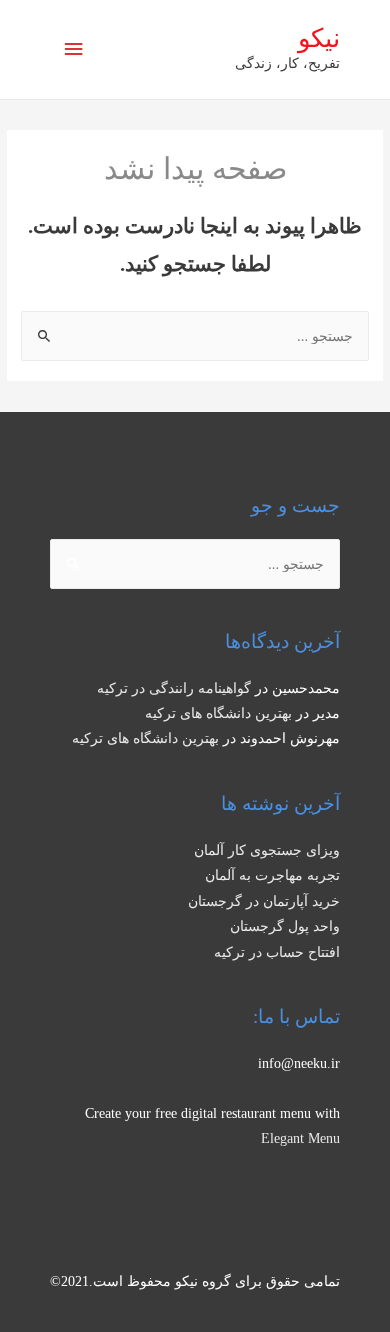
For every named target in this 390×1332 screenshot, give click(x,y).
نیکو (319, 38)
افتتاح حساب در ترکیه (277, 952)
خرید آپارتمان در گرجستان (264, 901)
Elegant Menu (300, 1138)
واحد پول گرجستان (285, 926)
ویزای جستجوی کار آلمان (267, 850)
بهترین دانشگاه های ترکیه (218, 713)
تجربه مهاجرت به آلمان (272, 875)
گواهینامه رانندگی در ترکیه (174, 688)
